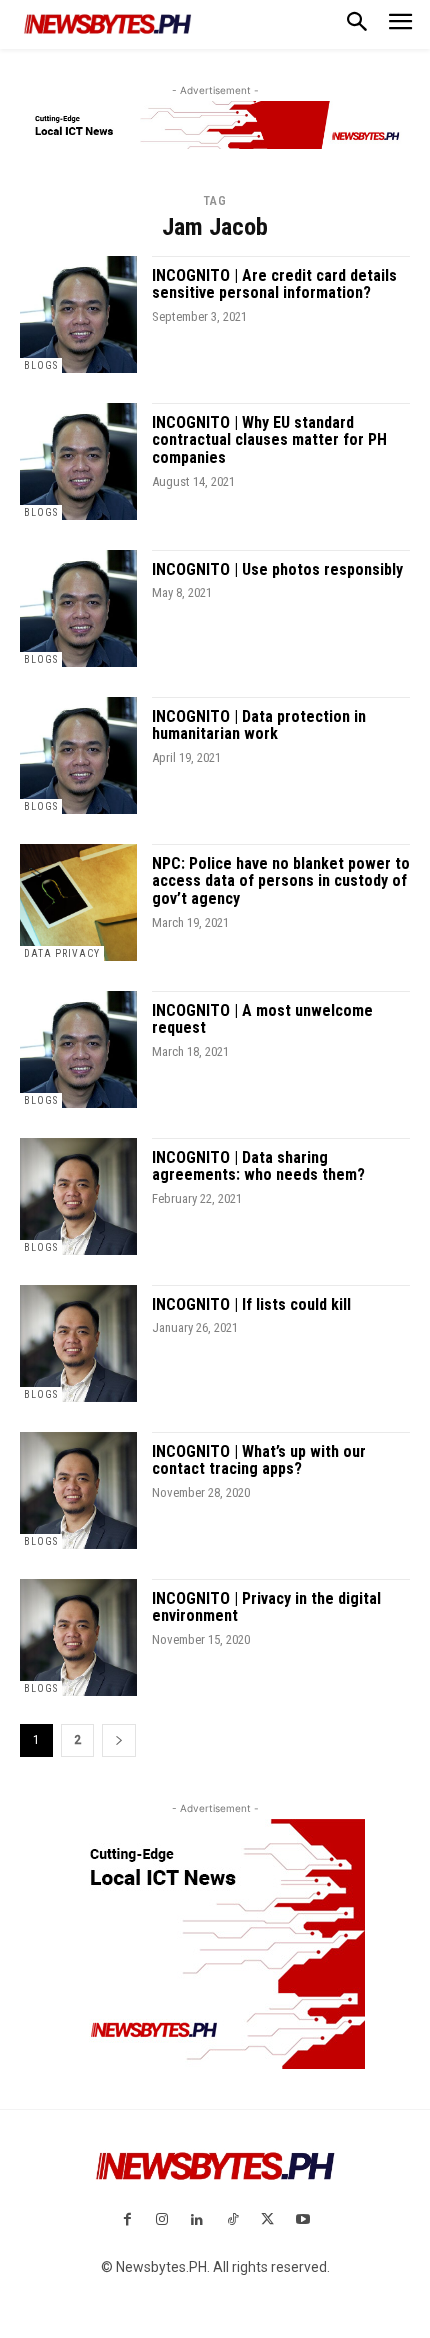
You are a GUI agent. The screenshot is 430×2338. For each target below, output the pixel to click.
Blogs (41, 365)
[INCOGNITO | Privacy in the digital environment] (78, 1637)
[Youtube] (302, 2220)
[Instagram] (162, 2220)
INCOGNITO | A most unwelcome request (262, 1019)
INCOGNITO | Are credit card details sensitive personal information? (274, 284)
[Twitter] (267, 2220)
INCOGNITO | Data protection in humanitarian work (259, 725)
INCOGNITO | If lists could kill (251, 1304)
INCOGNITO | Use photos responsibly (277, 569)
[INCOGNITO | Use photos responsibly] (78, 608)
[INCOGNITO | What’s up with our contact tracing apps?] (78, 1490)
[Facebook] (126, 2220)
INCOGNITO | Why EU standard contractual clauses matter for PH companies (269, 440)
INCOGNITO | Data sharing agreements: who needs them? (258, 1166)
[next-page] (119, 1740)
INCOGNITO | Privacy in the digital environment (266, 1607)
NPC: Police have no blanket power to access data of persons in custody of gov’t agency (281, 881)
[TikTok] (232, 2220)
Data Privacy (62, 953)
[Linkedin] (197, 2220)
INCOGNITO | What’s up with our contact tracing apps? (259, 1460)
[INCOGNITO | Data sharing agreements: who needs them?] (78, 1196)
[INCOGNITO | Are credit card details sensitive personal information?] (78, 314)
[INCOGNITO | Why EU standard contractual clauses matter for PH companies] (78, 461)
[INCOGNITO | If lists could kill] (78, 1343)
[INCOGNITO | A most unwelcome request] (78, 1049)
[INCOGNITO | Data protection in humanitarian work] (78, 755)
